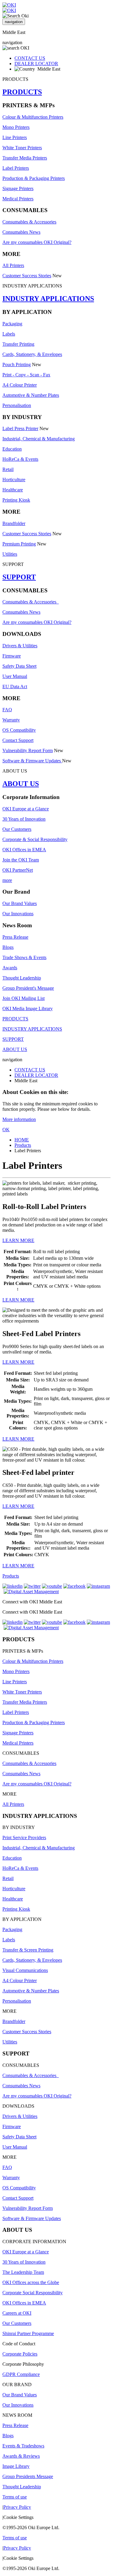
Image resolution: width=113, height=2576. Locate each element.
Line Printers (15, 137)
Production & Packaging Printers (34, 178)
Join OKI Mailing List (24, 998)
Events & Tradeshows (23, 2446)
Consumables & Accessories (29, 222)
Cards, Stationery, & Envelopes (32, 354)
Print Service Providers (24, 1838)
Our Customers (17, 829)
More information (19, 1119)
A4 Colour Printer (20, 385)
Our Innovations (18, 914)
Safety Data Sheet (19, 666)
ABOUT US (21, 784)
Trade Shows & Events (24, 957)
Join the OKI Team (21, 860)
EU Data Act (15, 687)
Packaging (12, 324)
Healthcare (13, 490)
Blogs (8, 947)
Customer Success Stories (27, 276)
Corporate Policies (20, 2354)
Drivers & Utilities (20, 646)
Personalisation (17, 405)
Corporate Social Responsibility (33, 2293)
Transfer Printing (18, 344)
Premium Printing (19, 544)
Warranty (11, 720)
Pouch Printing (17, 365)
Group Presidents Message (28, 2476)
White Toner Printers (22, 148)
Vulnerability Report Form (28, 750)
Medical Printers (18, 199)
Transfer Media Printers (25, 158)
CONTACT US (30, 58)
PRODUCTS (22, 92)
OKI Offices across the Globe (31, 2282)
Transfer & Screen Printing (28, 1950)
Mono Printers (16, 127)
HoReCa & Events (20, 459)
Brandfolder (14, 523)
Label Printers (16, 168)
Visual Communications (25, 1970)
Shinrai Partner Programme (28, 2333)
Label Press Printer (20, 428)
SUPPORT (19, 577)
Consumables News (21, 232)
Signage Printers (18, 188)
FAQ (7, 710)
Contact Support (18, 740)
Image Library (16, 2466)
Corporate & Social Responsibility (35, 839)
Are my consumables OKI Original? (37, 242)
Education (12, 449)
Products (23, 1145)
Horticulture (14, 480)
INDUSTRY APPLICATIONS (48, 299)
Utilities (10, 554)
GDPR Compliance (21, 2374)
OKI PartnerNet (18, 870)
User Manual (15, 676)
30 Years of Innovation (24, 819)
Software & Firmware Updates (32, 761)
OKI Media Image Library (28, 1009)
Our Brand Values (20, 903)
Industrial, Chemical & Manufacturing (39, 439)
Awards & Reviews (21, 2456)
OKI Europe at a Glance (26, 809)
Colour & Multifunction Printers (33, 117)
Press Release (15, 937)
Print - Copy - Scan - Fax (26, 375)
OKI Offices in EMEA (24, 850)
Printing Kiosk (16, 500)
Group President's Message (28, 988)
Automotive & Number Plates (31, 395)
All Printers (13, 265)
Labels (9, 334)
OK (6, 1130)
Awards (10, 968)
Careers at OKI (17, 2313)
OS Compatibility (19, 730)
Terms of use (15, 2497)
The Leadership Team (23, 2272)
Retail (8, 469)
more (7, 880)
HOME (22, 1140)
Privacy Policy (17, 2507)
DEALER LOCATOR (36, 64)
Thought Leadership (22, 978)
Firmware (12, 656)
